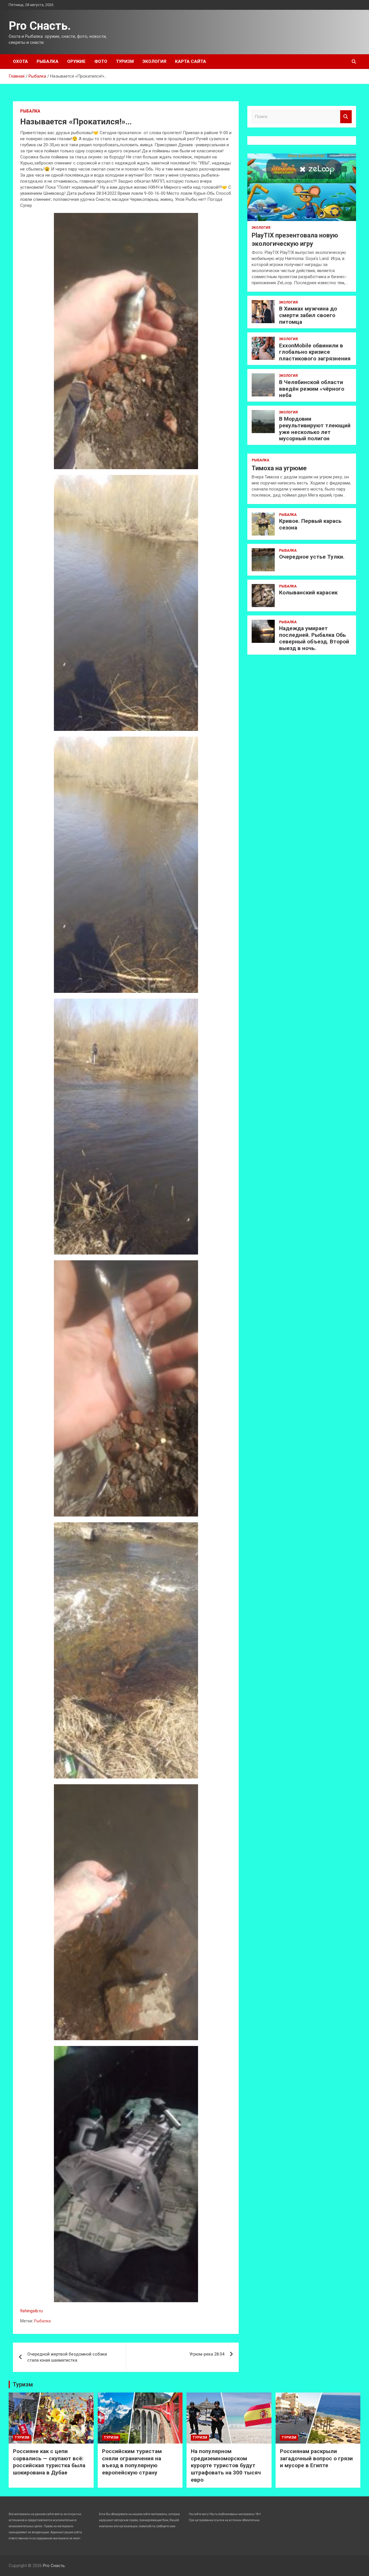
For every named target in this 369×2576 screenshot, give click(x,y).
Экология (154, 61)
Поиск (346, 117)
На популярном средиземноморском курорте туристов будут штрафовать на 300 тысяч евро (226, 2465)
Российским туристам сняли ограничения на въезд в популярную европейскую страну (132, 2462)
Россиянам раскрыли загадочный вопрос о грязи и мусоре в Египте (316, 2458)
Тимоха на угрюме (279, 468)
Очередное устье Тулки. (312, 557)
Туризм (125, 61)
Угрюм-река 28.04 (207, 2354)
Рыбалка (48, 61)
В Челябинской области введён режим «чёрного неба (312, 389)
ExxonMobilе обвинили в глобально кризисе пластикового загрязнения (315, 352)
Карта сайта (191, 61)
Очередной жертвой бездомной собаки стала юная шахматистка (67, 2357)
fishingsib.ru (31, 2311)
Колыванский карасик (308, 592)
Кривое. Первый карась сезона (310, 524)
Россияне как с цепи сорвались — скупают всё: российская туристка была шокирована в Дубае (49, 2462)
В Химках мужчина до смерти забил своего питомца (308, 315)
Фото (101, 61)
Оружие (76, 61)
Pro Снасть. (40, 26)
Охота (20, 61)
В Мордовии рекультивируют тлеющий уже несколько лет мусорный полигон (315, 429)
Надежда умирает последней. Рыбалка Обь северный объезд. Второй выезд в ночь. (314, 638)
